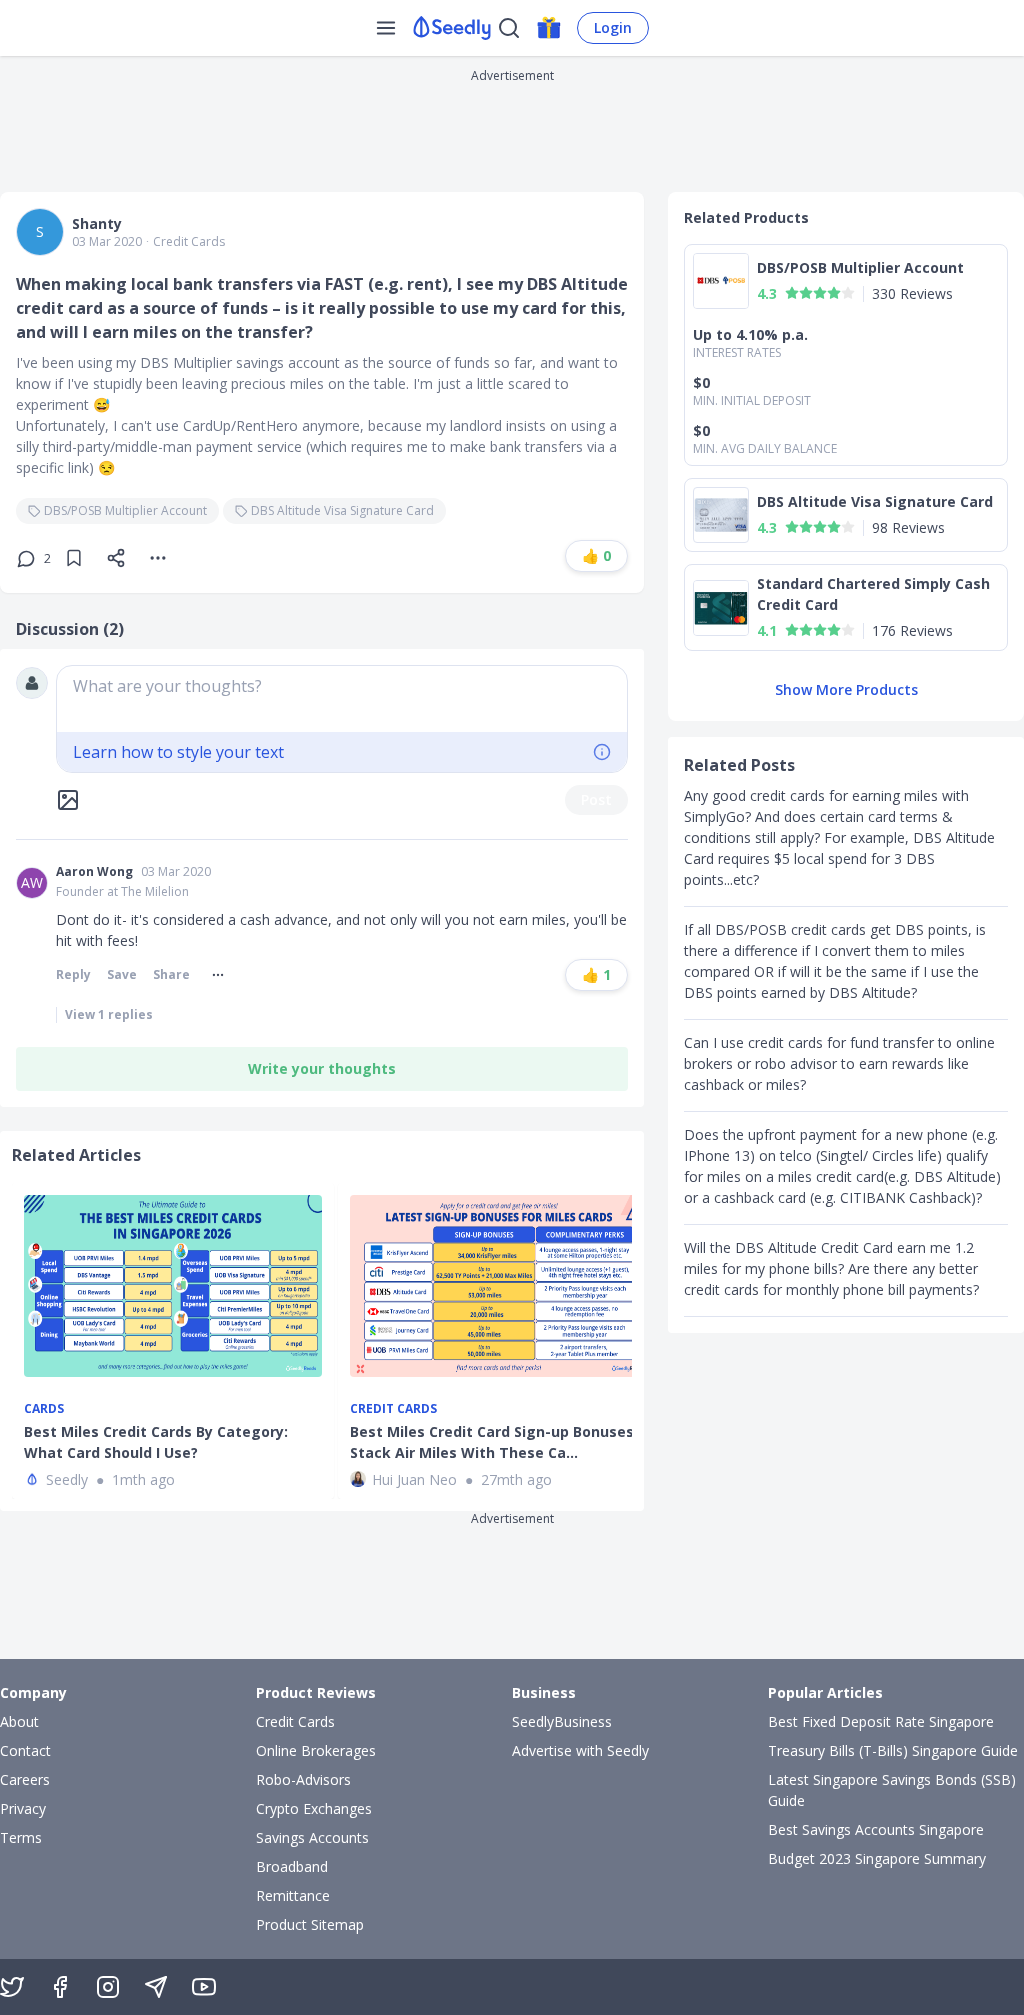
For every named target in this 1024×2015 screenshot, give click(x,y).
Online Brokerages (316, 1750)
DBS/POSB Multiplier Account (125, 510)
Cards (44, 1409)
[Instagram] (108, 1987)
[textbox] (342, 699)
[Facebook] (60, 1987)
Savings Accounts (312, 1837)
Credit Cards (189, 242)
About (19, 1721)
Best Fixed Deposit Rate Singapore (881, 1721)
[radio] (792, 293)
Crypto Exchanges (314, 1808)
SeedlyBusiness (562, 1721)
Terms (21, 1837)
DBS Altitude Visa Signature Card (342, 510)
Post (596, 799)
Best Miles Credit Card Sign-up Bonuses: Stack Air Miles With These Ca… (494, 1442)
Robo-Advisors (303, 1779)
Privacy (23, 1808)
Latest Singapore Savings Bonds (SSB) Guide (892, 1790)
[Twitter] (12, 1987)
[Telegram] (156, 1987)
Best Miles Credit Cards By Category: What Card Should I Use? (156, 1442)
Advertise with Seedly (580, 1750)
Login (613, 27)
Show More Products (846, 689)
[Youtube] (204, 1987)
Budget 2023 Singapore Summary (877, 1858)
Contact (25, 1750)
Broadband (292, 1866)
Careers (25, 1779)
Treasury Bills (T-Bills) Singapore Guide (893, 1750)
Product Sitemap (310, 1924)
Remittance (293, 1895)
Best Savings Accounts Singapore (876, 1829)
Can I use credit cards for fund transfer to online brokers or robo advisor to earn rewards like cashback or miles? (839, 1063)
